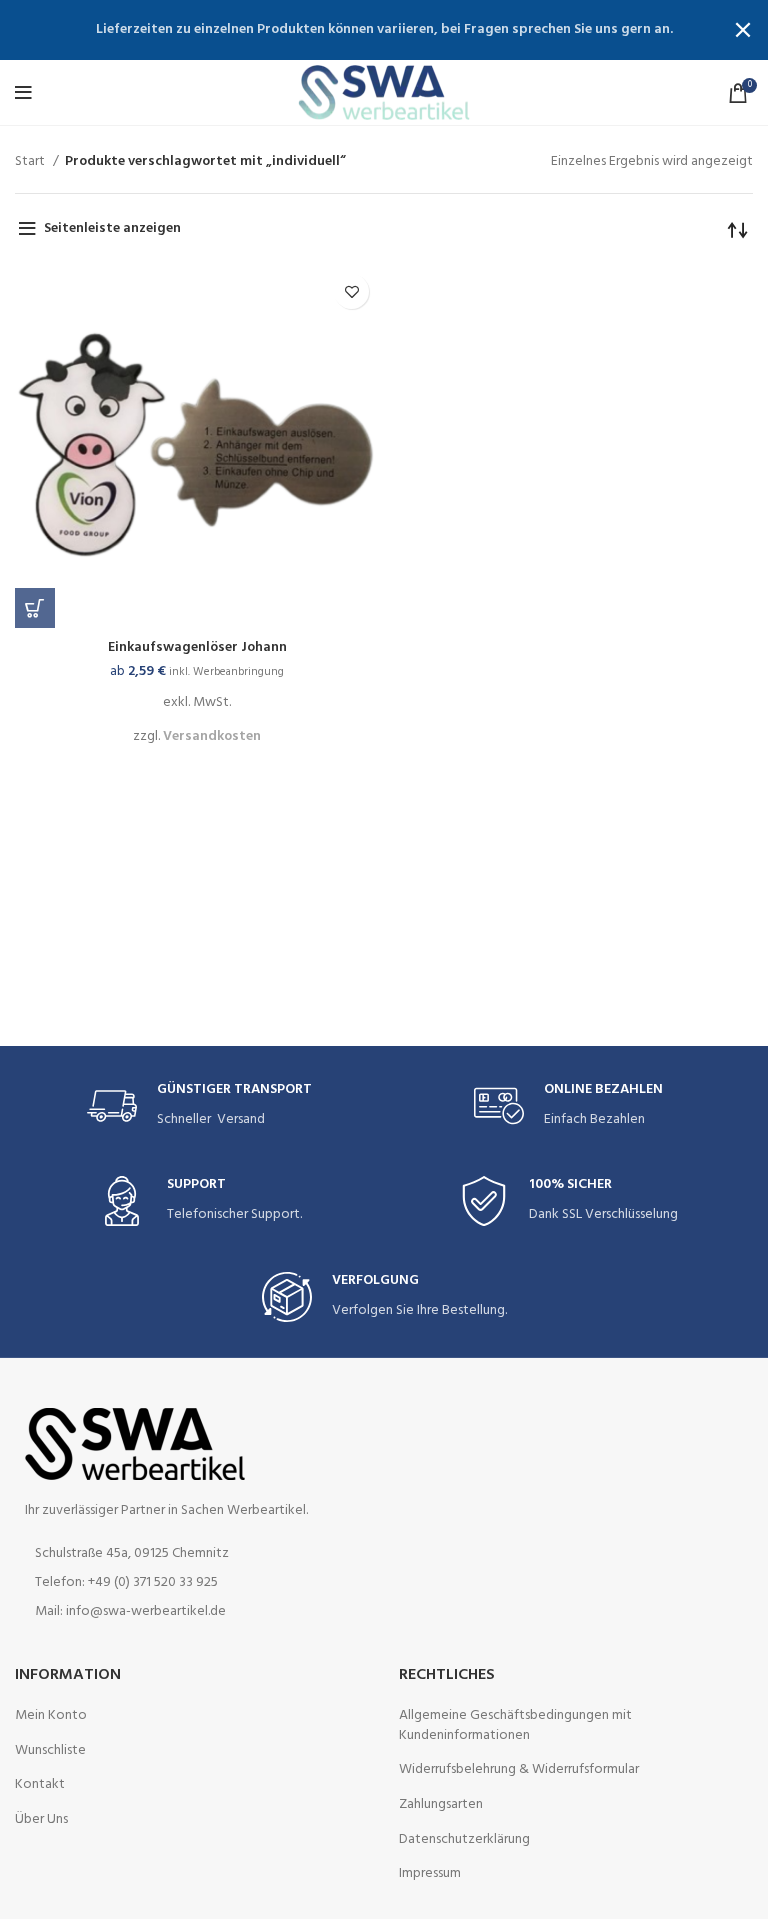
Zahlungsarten (441, 1805)
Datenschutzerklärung (464, 1840)
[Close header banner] (743, 30)
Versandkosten (212, 736)
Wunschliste (50, 1751)
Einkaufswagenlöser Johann (197, 647)
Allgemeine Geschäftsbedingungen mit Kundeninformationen (515, 1725)
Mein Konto (51, 1716)
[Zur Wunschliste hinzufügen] (351, 291)
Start (31, 162)
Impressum (430, 1874)
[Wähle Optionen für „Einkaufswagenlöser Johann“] (35, 608)
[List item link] (192, 1583)
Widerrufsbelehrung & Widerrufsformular (519, 1770)
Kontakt (40, 1785)
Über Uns (41, 1820)
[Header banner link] (354, 30)
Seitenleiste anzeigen (112, 228)
